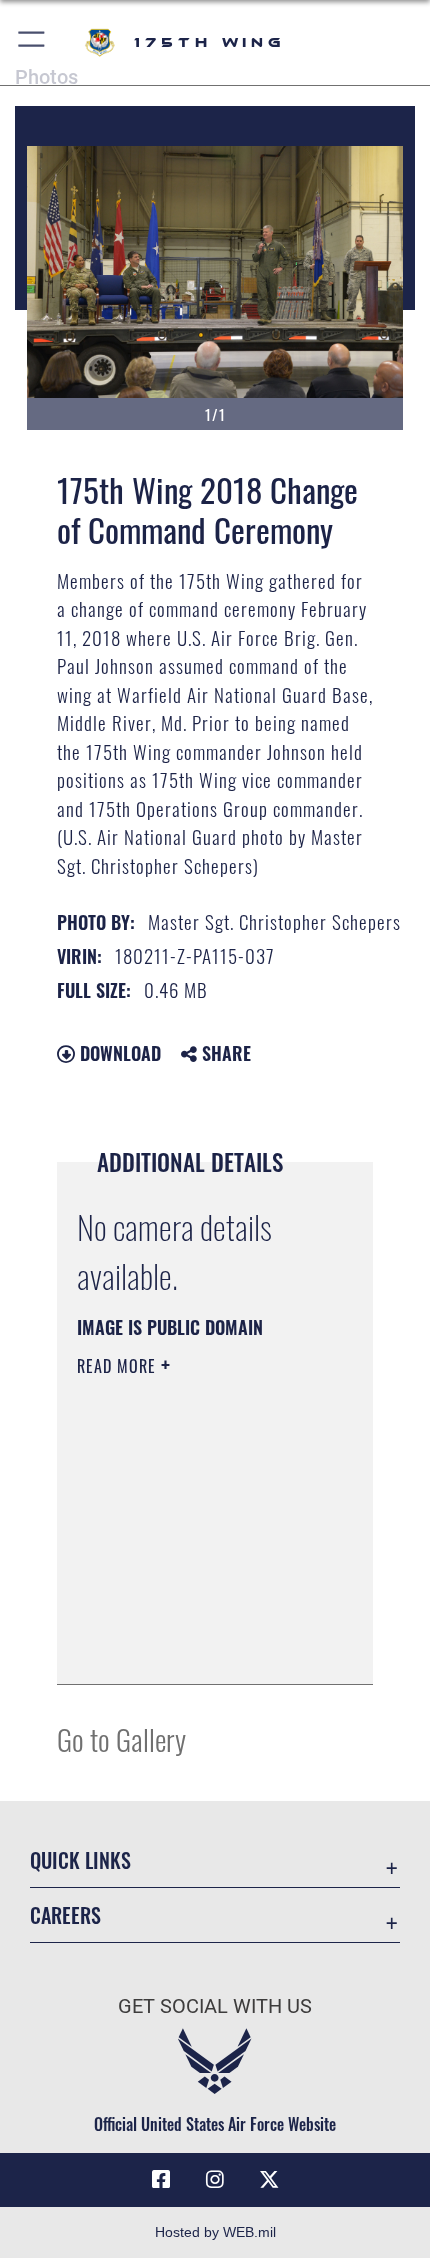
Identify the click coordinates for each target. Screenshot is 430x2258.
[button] (32, 42)
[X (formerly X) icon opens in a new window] (269, 2180)
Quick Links (80, 1860)
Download (118, 1053)
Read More (119, 1366)
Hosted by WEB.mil (215, 2232)
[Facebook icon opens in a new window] (161, 2180)
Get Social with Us (215, 2006)
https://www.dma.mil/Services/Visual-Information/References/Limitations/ (198, 1647)
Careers (65, 1915)
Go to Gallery (121, 1738)
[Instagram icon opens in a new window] (215, 2180)
